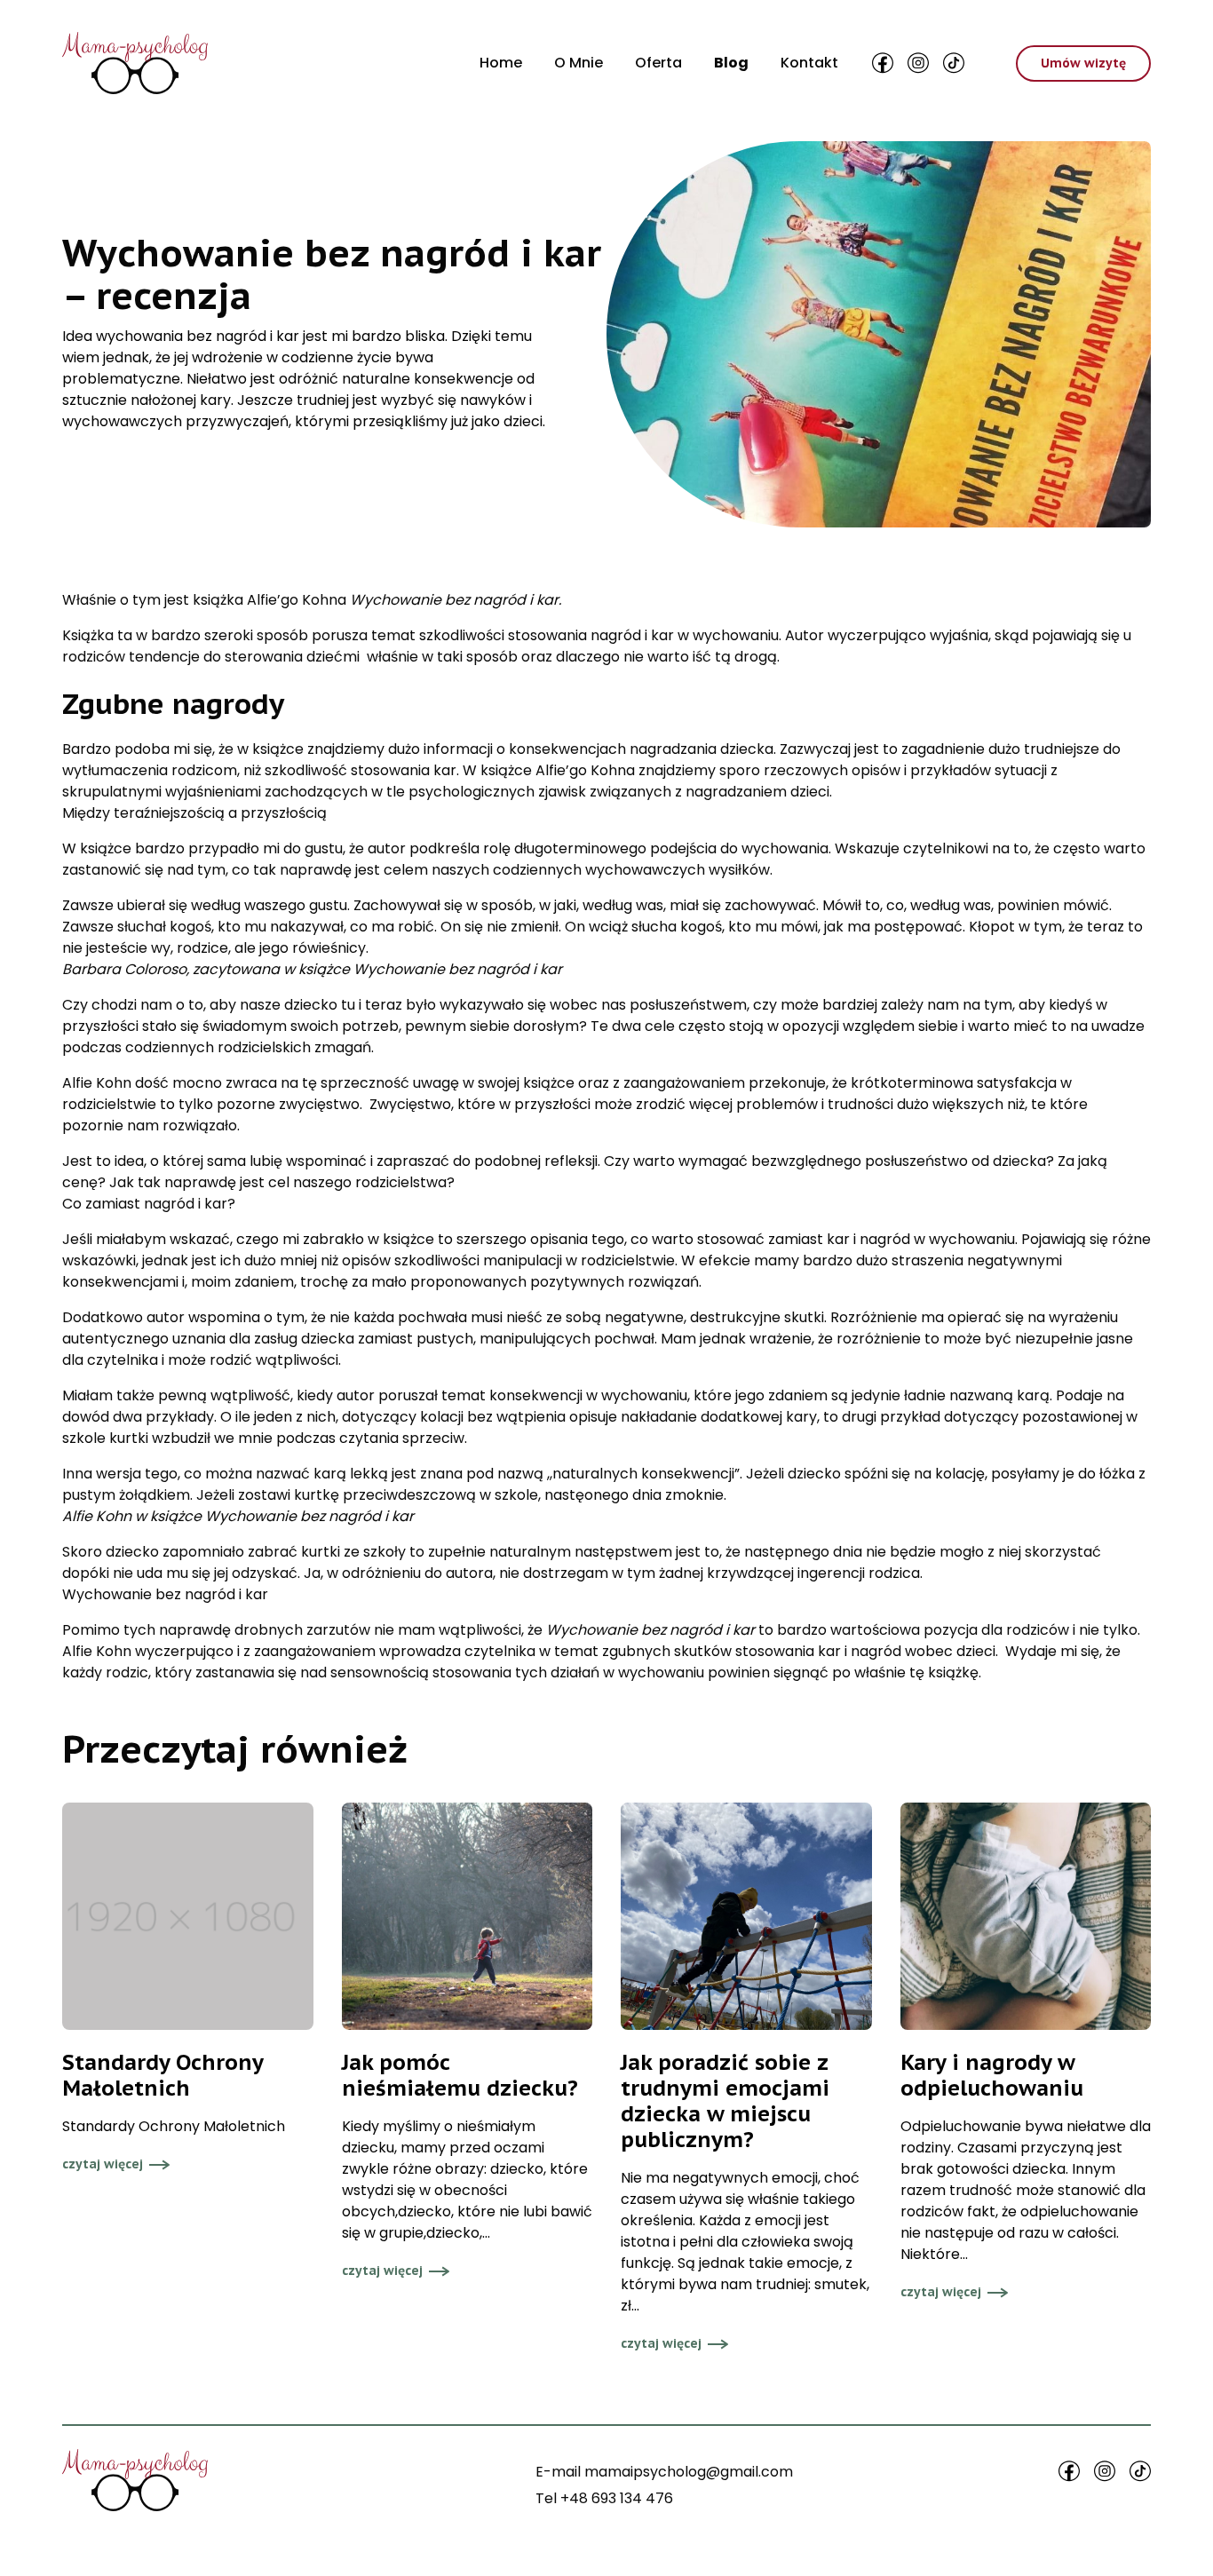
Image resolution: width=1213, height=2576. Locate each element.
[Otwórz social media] (883, 63)
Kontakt (809, 63)
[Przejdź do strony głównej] (135, 63)
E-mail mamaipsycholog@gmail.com (664, 2472)
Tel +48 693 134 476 (604, 2498)
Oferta (658, 63)
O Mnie (579, 63)
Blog (731, 63)
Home (501, 63)
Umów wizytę (1083, 63)
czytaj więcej (103, 2164)
